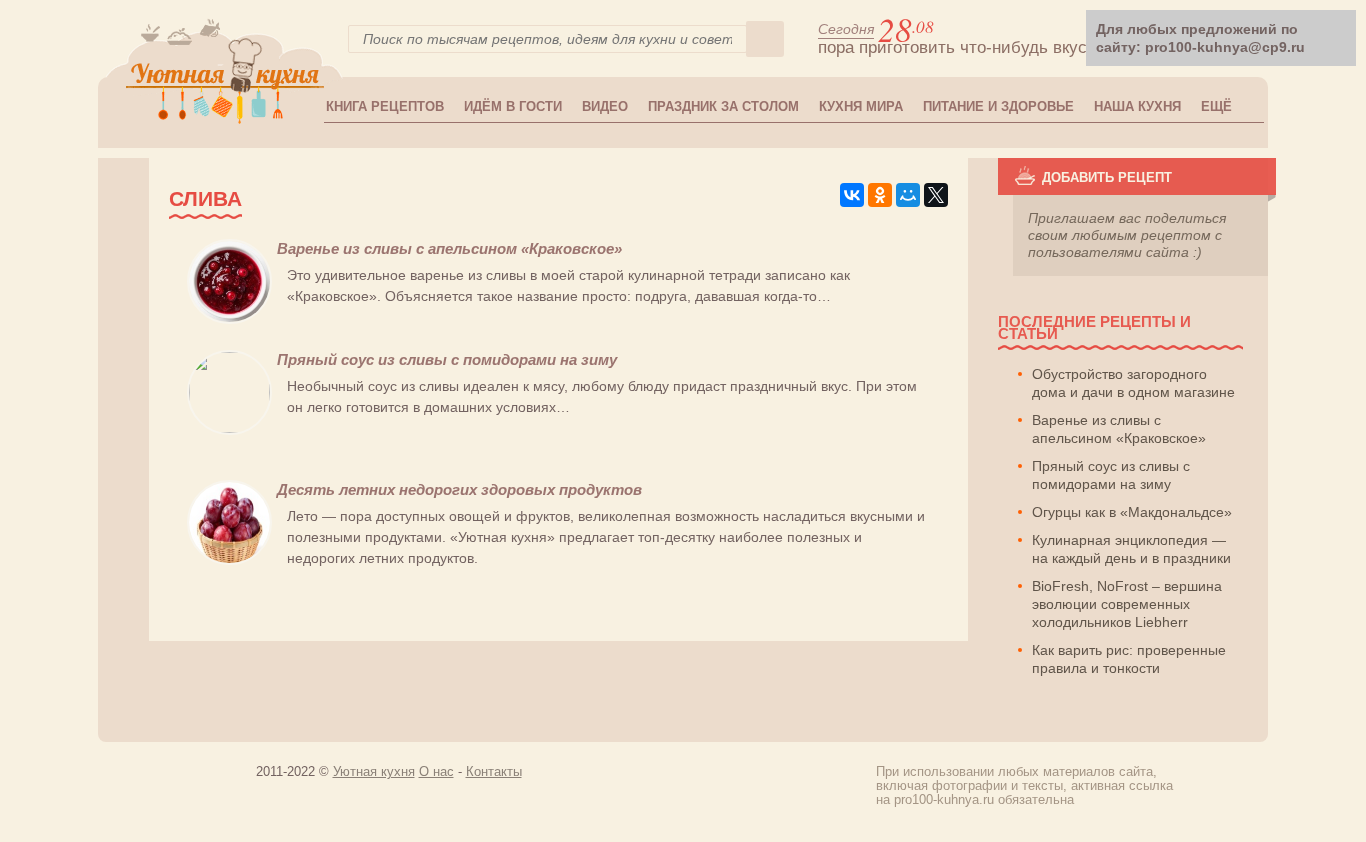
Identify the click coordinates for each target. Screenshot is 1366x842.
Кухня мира (861, 106)
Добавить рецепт (1107, 177)
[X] (936, 195)
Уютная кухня (374, 771)
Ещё (1216, 106)
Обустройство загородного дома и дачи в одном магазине (1133, 383)
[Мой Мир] (908, 195)
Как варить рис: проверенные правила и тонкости (1129, 659)
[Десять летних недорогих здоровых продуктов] (229, 560)
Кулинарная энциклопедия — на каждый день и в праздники (1131, 549)
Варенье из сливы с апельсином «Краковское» (449, 248)
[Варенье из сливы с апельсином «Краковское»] (229, 319)
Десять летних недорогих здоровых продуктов (459, 489)
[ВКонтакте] (852, 195)
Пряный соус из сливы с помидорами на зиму (447, 359)
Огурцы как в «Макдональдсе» (1132, 512)
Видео (605, 106)
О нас (436, 771)
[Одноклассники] (880, 195)
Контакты (494, 771)
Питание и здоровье (998, 106)
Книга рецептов (385, 106)
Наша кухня (1137, 106)
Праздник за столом (723, 106)
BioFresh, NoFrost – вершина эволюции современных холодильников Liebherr (1127, 604)
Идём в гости (513, 106)
